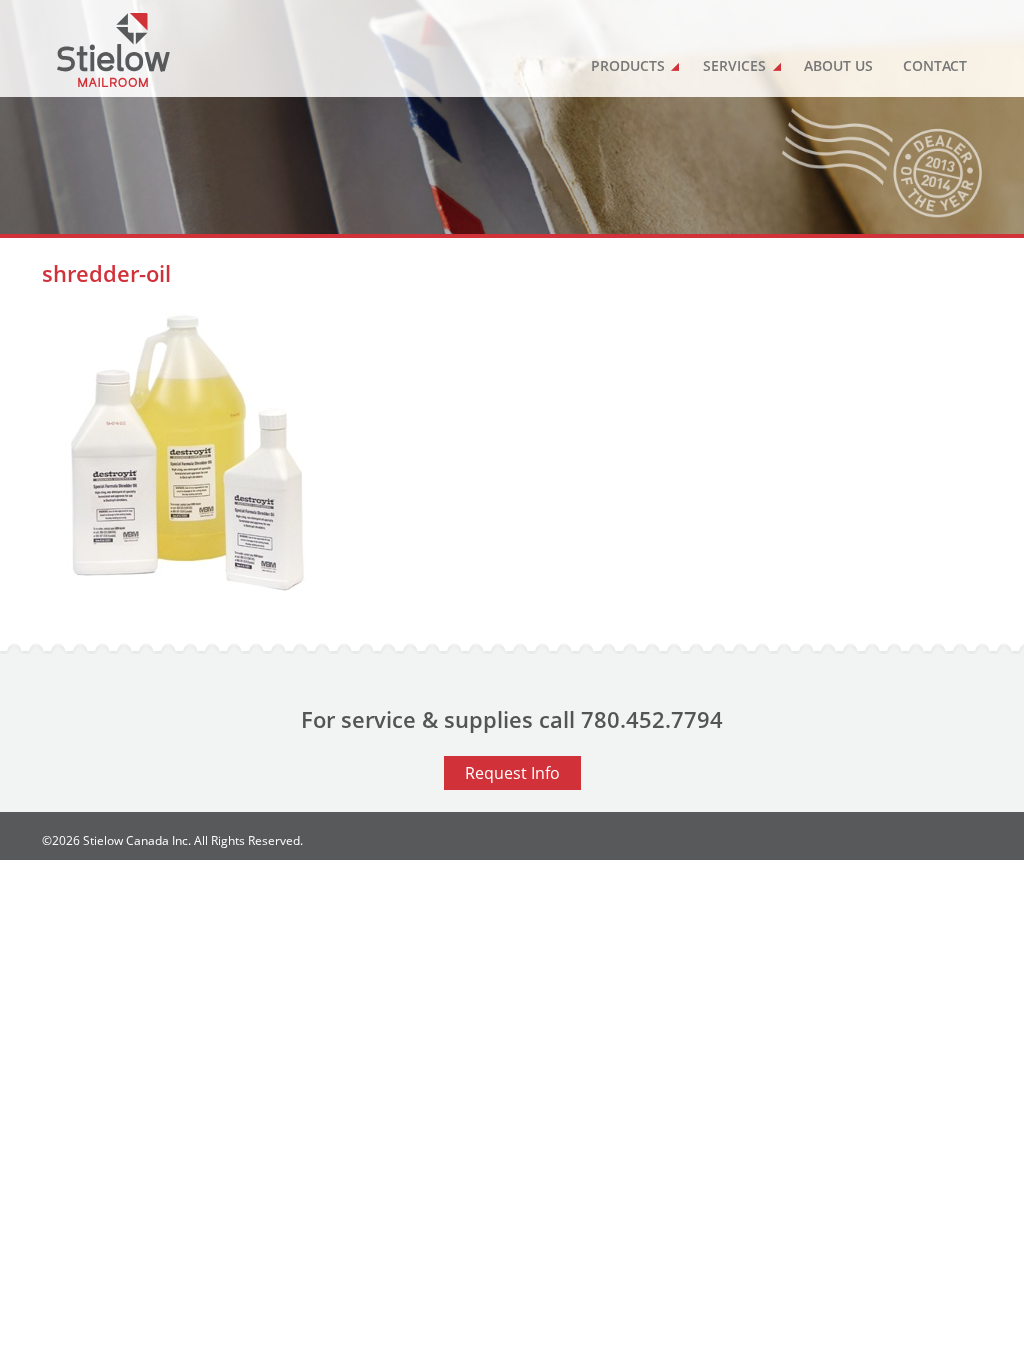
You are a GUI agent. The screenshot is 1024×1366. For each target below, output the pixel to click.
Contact (935, 65)
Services (734, 65)
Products (628, 65)
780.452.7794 (652, 719)
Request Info (512, 773)
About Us (838, 65)
